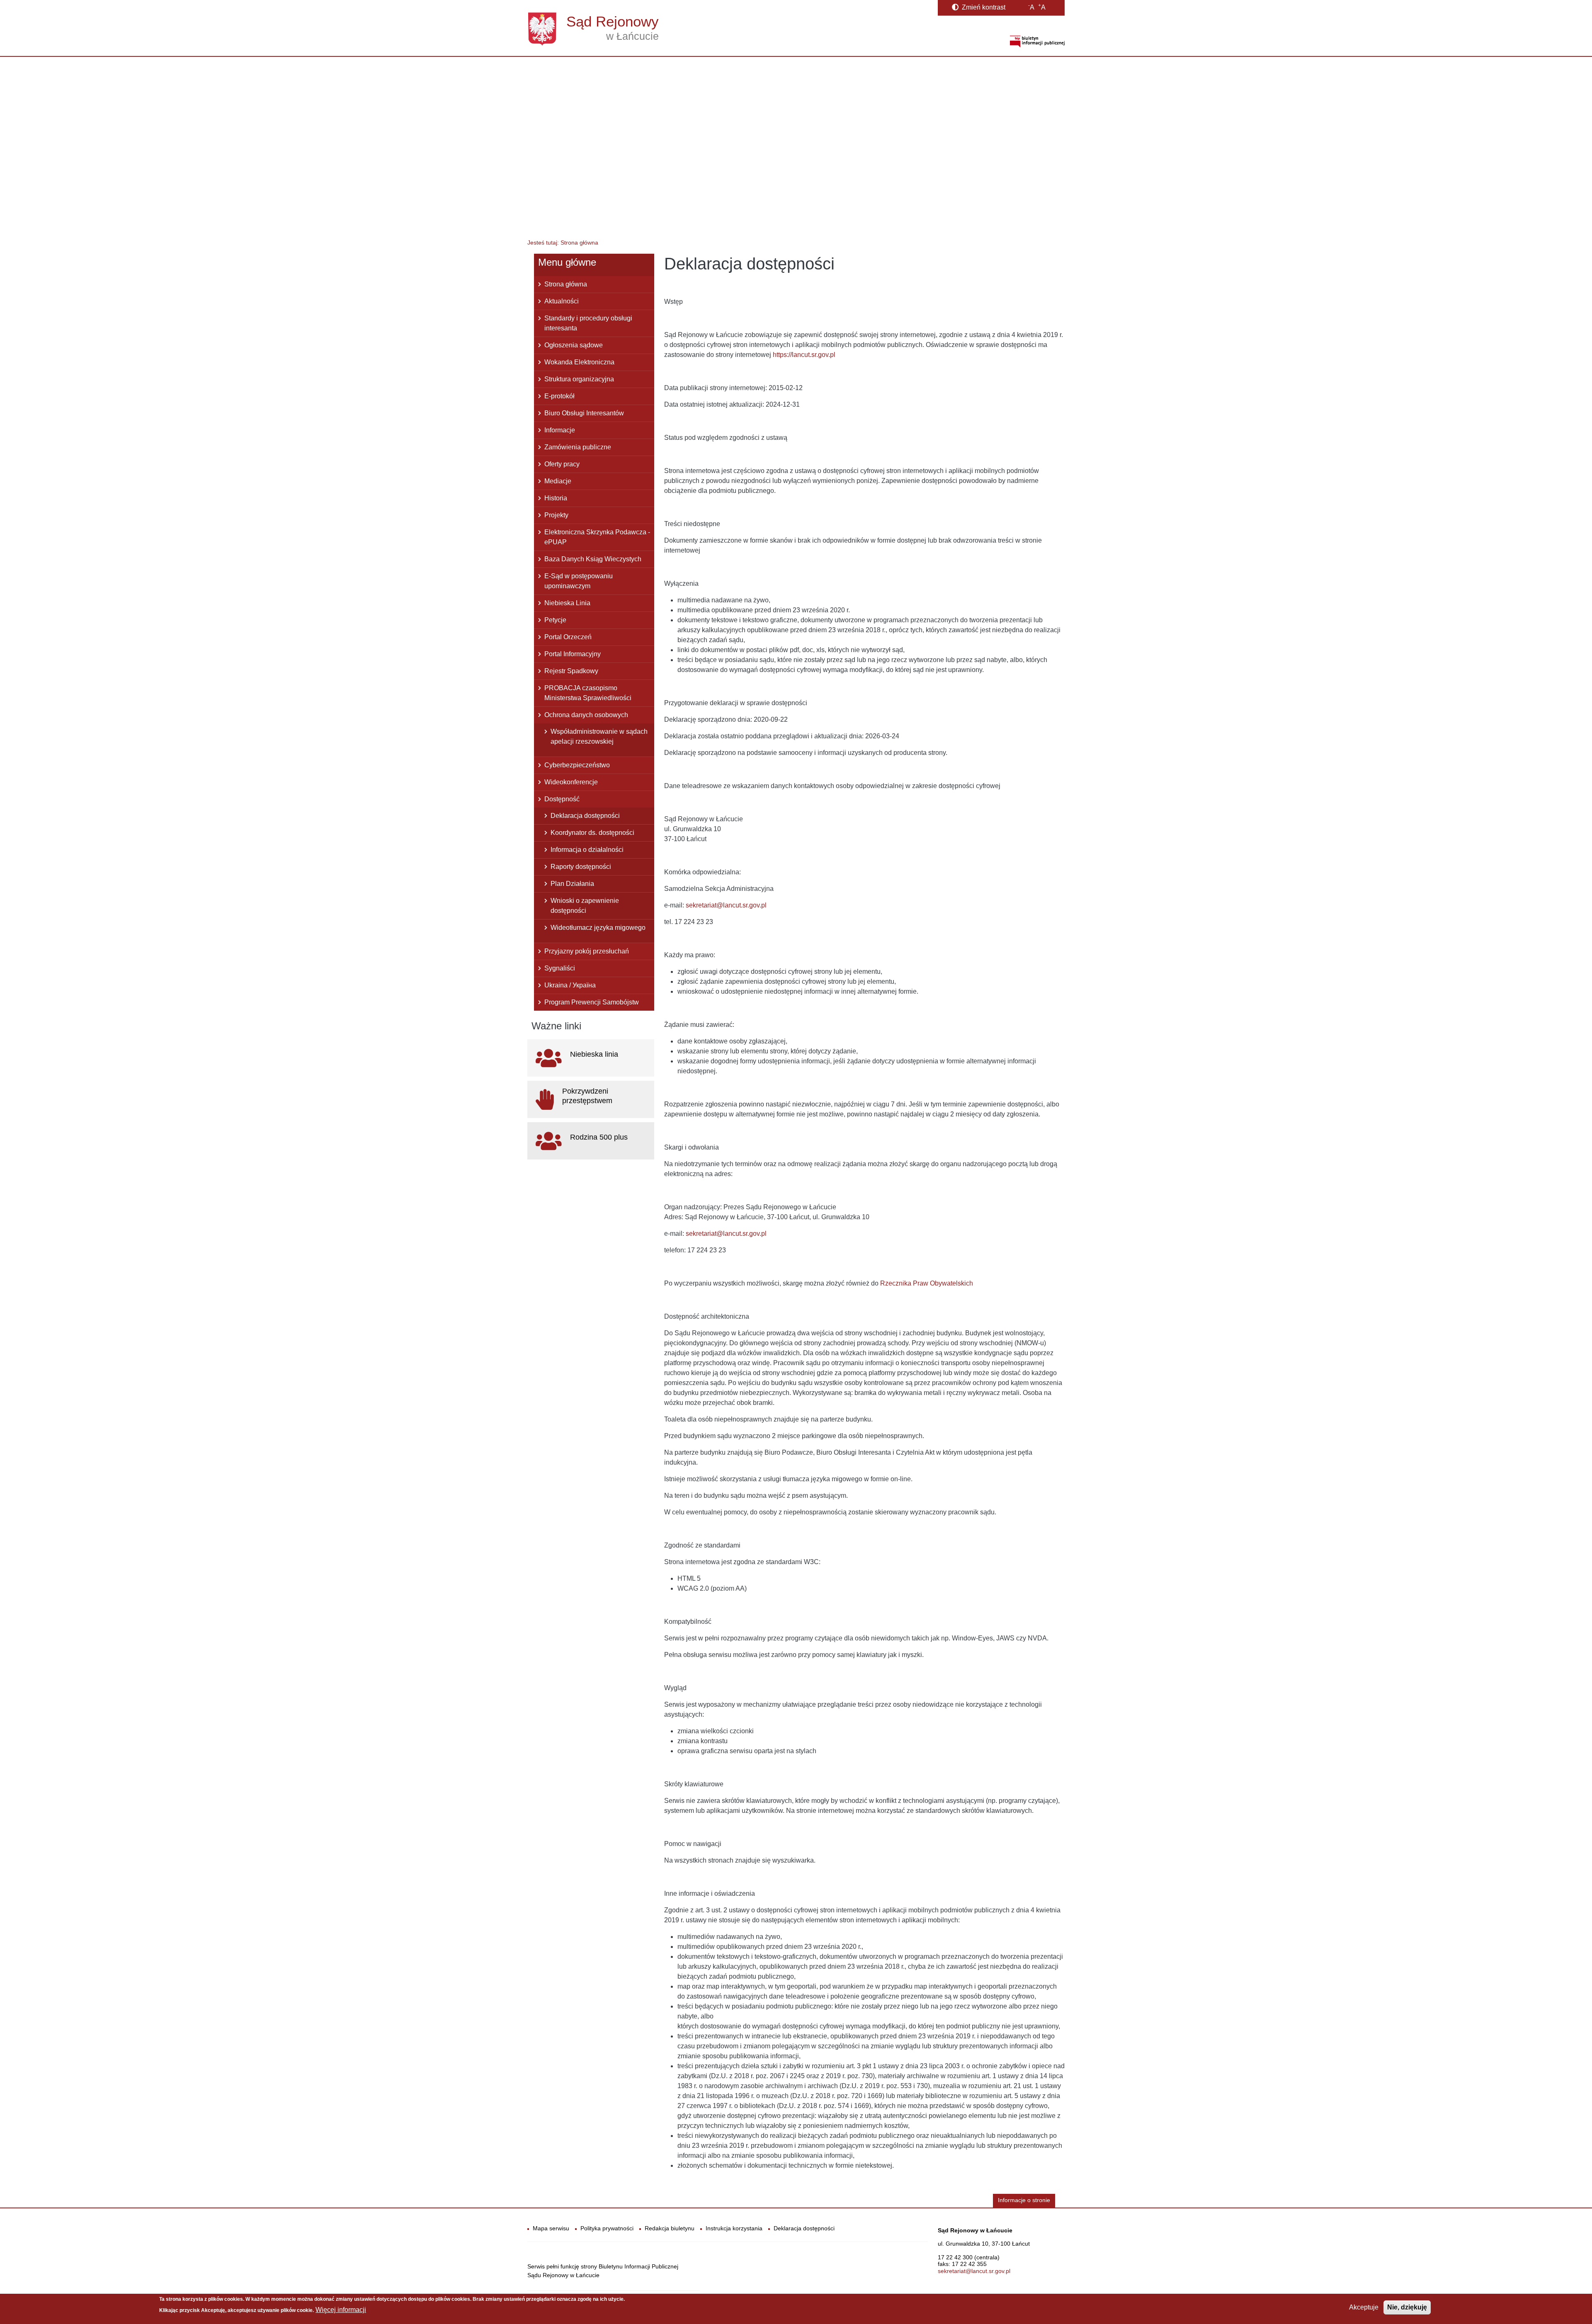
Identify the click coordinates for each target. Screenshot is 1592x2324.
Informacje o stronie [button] (1024, 2200)
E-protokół (559, 396)
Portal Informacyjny (573, 654)
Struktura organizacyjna (579, 379)
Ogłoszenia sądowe (574, 345)
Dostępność (562, 799)
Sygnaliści (560, 968)
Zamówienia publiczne (578, 447)
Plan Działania (572, 884)
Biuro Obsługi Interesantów (584, 413)
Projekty (556, 515)
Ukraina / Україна (570, 985)
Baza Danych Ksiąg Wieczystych (593, 559)
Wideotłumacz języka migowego (598, 928)
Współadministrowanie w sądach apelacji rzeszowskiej (599, 736)
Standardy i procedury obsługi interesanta (588, 323)
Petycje (555, 620)
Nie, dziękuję (1407, 2307)
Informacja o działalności (587, 850)
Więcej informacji (341, 2310)
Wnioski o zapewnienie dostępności (585, 906)
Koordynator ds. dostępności (592, 833)
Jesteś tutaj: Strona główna (563, 243)
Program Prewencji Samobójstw (592, 1002)
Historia (556, 498)
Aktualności (562, 301)
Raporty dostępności (581, 867)
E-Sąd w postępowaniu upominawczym (579, 581)
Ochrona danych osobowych (586, 715)
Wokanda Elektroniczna (579, 362)
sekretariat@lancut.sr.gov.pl (974, 2271)
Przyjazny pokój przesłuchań (587, 951)
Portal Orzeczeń (568, 637)
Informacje (560, 430)
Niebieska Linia (567, 603)
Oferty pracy (562, 464)
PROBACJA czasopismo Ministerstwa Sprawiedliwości (588, 693)
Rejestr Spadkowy (571, 671)
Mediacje (558, 481)
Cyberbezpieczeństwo (577, 765)
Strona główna (566, 284)
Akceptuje (1364, 2307)
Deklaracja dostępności (585, 816)
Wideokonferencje (571, 782)
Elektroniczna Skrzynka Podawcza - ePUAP (597, 537)
